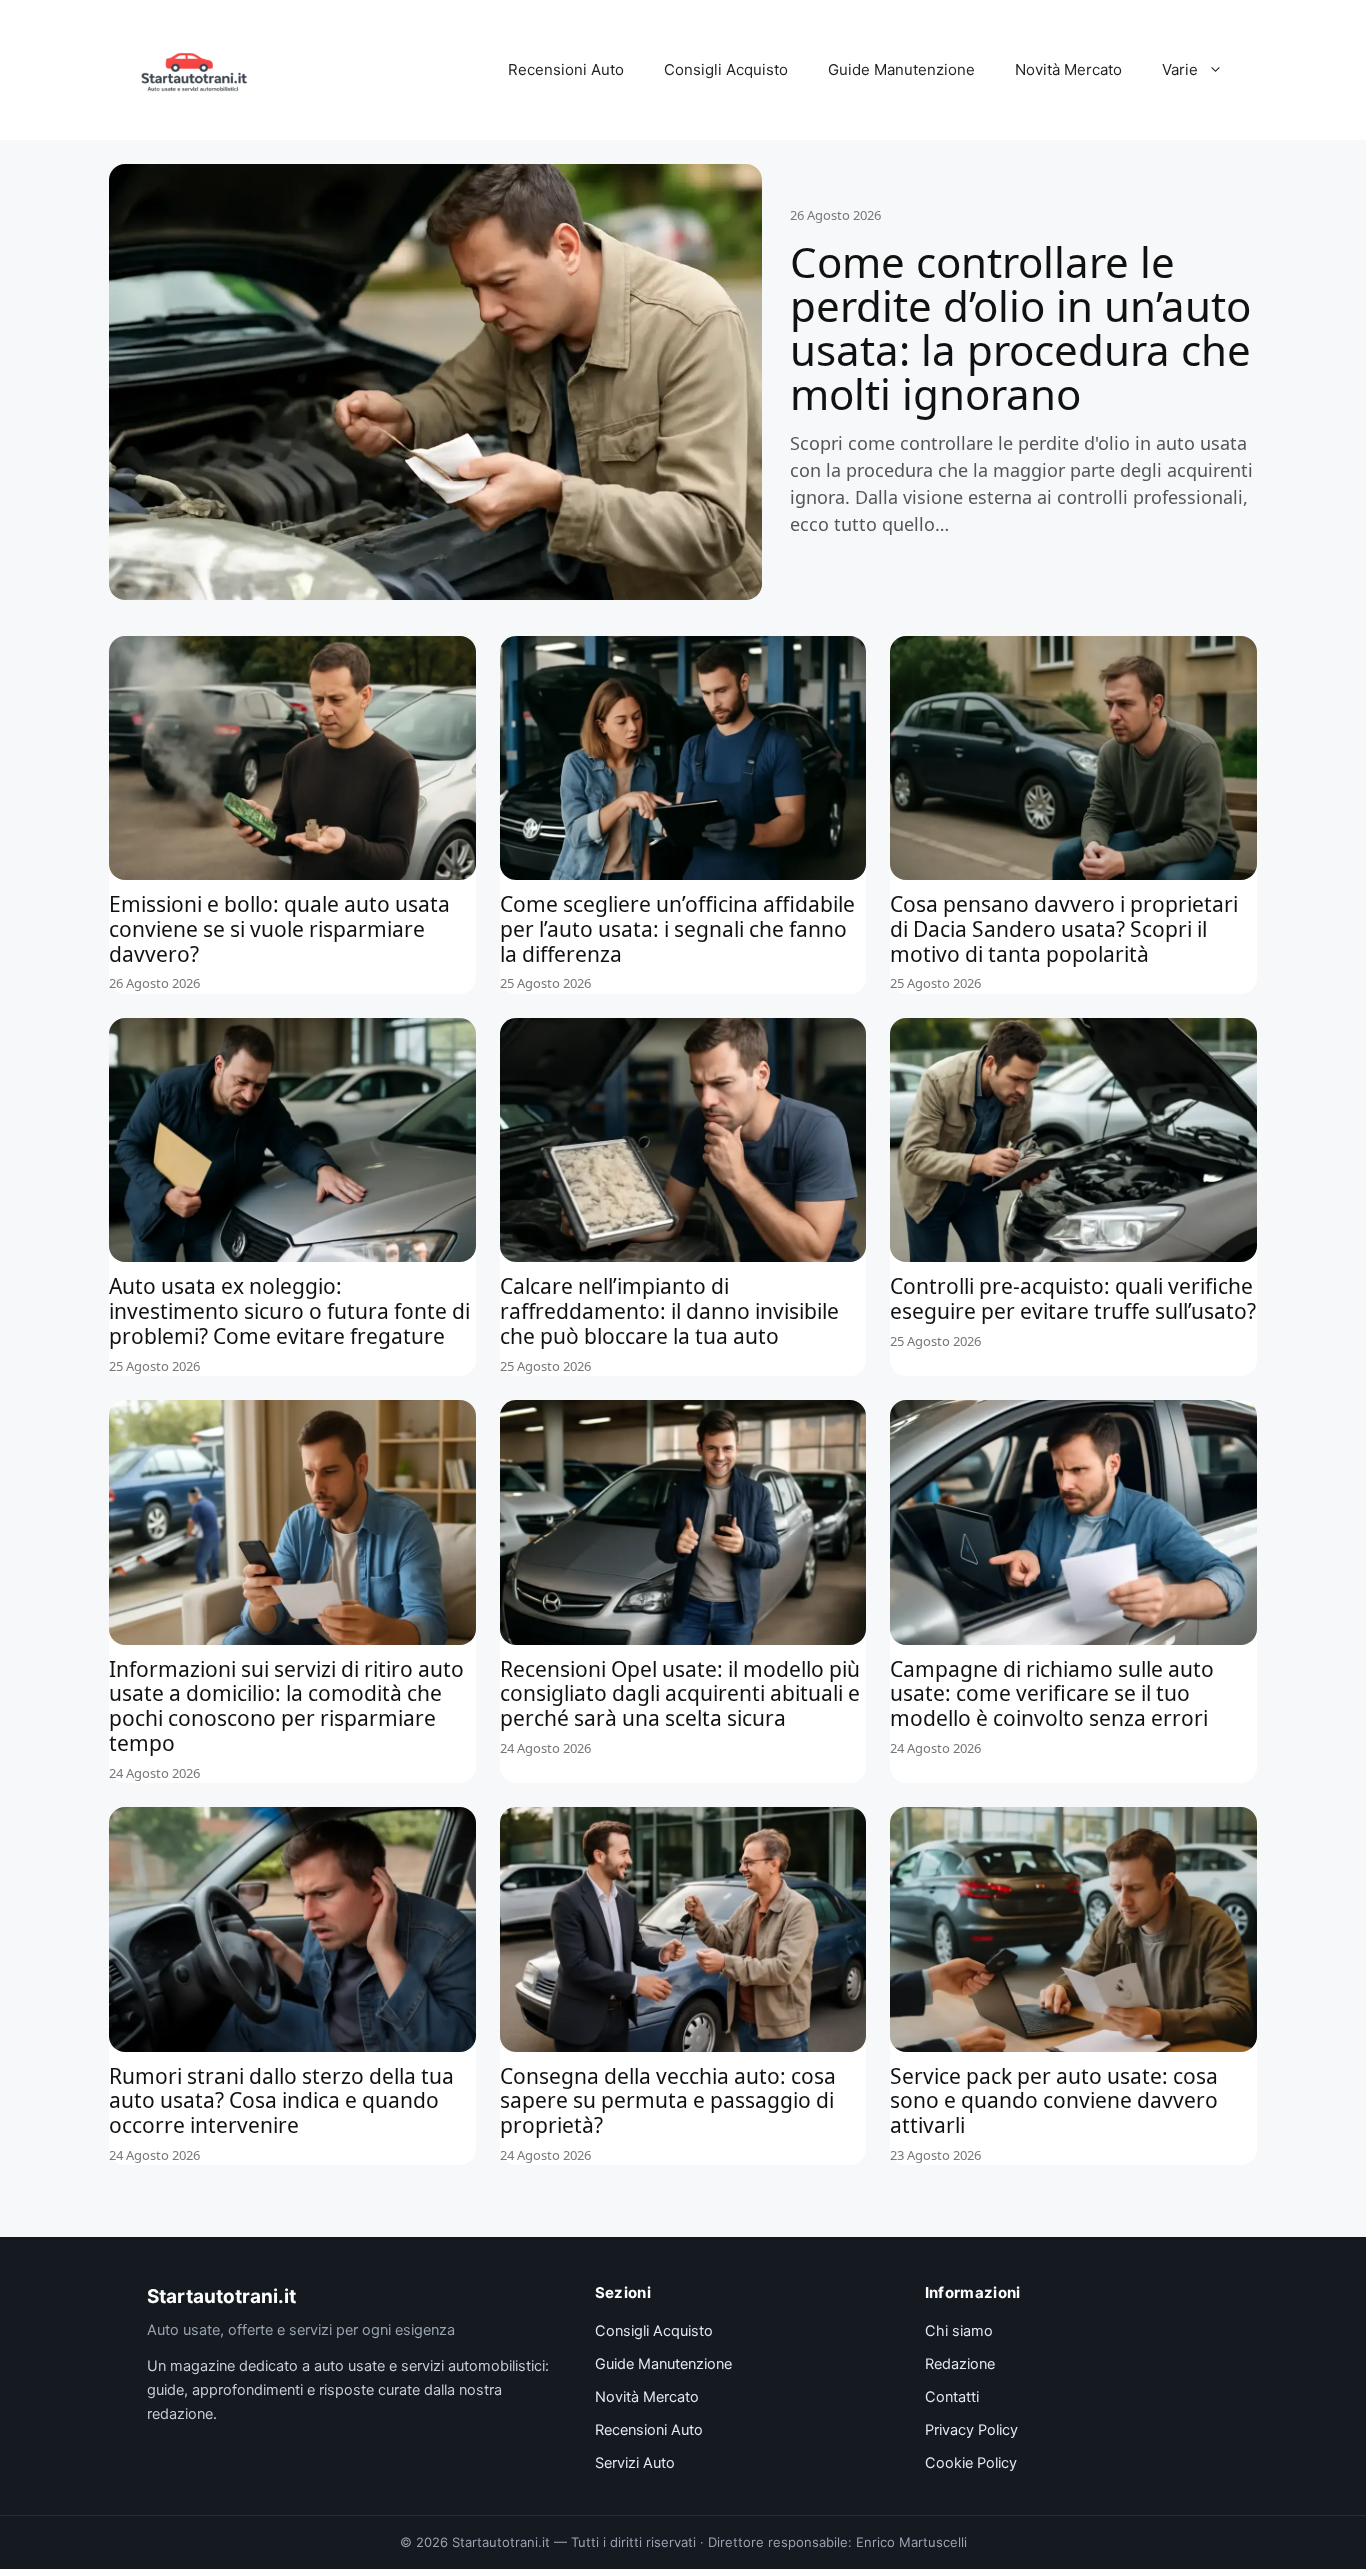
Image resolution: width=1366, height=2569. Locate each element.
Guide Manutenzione (901, 69)
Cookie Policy (971, 2463)
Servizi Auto (635, 2463)
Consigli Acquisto (726, 69)
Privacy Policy (971, 2430)
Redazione (960, 2364)
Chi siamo (959, 2331)
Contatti (952, 2397)
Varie (1180, 69)
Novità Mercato (1068, 69)
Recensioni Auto (566, 69)
